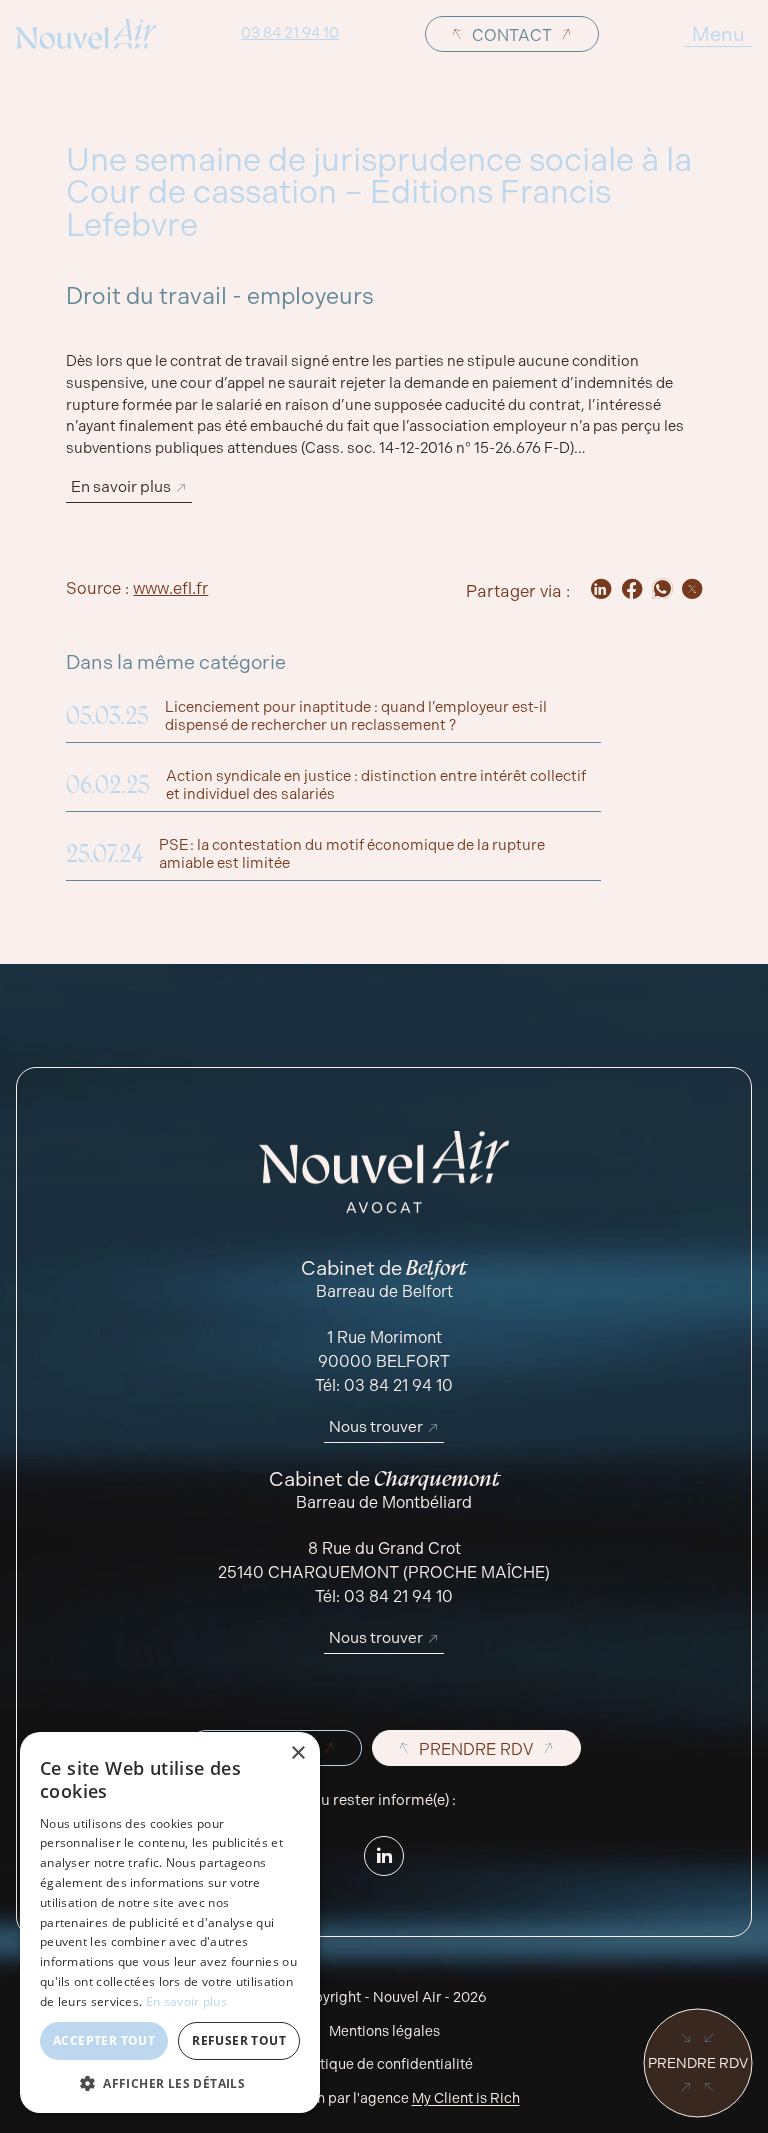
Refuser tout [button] (239, 2040)
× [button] (297, 1753)
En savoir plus (186, 2001)
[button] (170, 2083)
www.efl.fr (170, 588)
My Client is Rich (466, 2098)
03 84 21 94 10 (290, 34)
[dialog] (170, 1922)
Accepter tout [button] (104, 2040)
